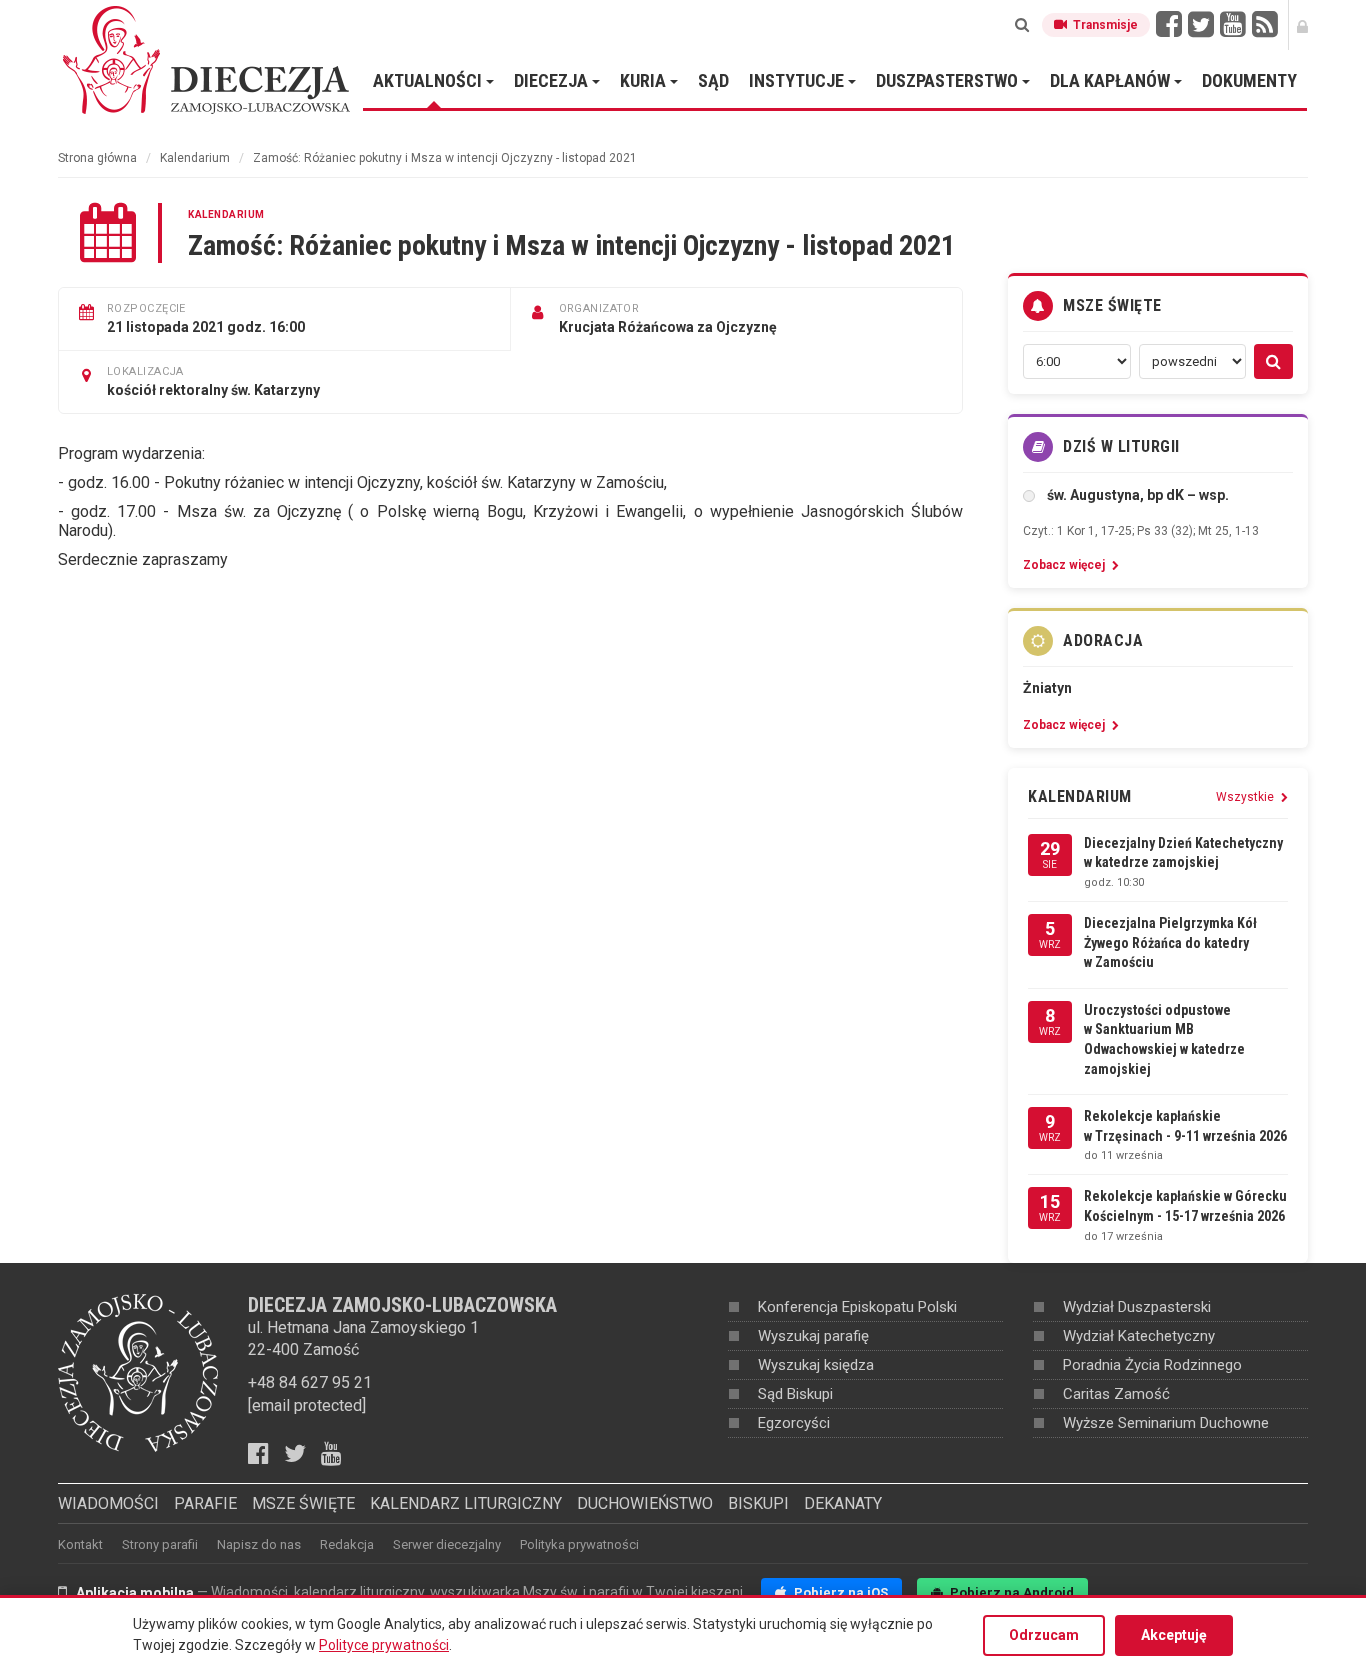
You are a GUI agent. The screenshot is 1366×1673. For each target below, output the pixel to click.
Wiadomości (108, 1503)
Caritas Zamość (1116, 1394)
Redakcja (347, 1544)
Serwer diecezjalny (447, 1544)
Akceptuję (1174, 1635)
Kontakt (80, 1544)
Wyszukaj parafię (813, 1336)
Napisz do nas (259, 1544)
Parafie (205, 1503)
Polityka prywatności (579, 1544)
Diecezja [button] (553, 80)
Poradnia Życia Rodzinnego (1152, 1365)
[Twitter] (1201, 25)
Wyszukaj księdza (816, 1365)
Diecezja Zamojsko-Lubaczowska (208, 59)
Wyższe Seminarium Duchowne (1166, 1423)
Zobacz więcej (1065, 565)
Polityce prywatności (384, 1645)
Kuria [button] (645, 80)
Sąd (713, 80)
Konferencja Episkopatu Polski (857, 1307)
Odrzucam (1044, 1635)
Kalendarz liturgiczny (466, 1503)
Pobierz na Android (1010, 1592)
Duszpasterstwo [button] (949, 80)
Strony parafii (160, 1544)
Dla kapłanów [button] (1112, 80)
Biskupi (758, 1503)
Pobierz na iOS (839, 1592)
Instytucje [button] (798, 80)
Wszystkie (1246, 797)
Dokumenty (1249, 80)
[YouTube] (1233, 25)
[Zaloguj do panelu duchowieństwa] (1302, 25)
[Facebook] (1169, 25)
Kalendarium (195, 158)
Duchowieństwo (645, 1503)
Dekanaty (843, 1503)
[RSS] (1265, 25)
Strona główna (97, 158)
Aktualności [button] (429, 80)
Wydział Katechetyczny (1139, 1336)
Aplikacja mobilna (135, 1593)
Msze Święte (303, 1503)
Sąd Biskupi (795, 1394)
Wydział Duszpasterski (1137, 1307)
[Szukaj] (1022, 25)
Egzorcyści (794, 1423)
